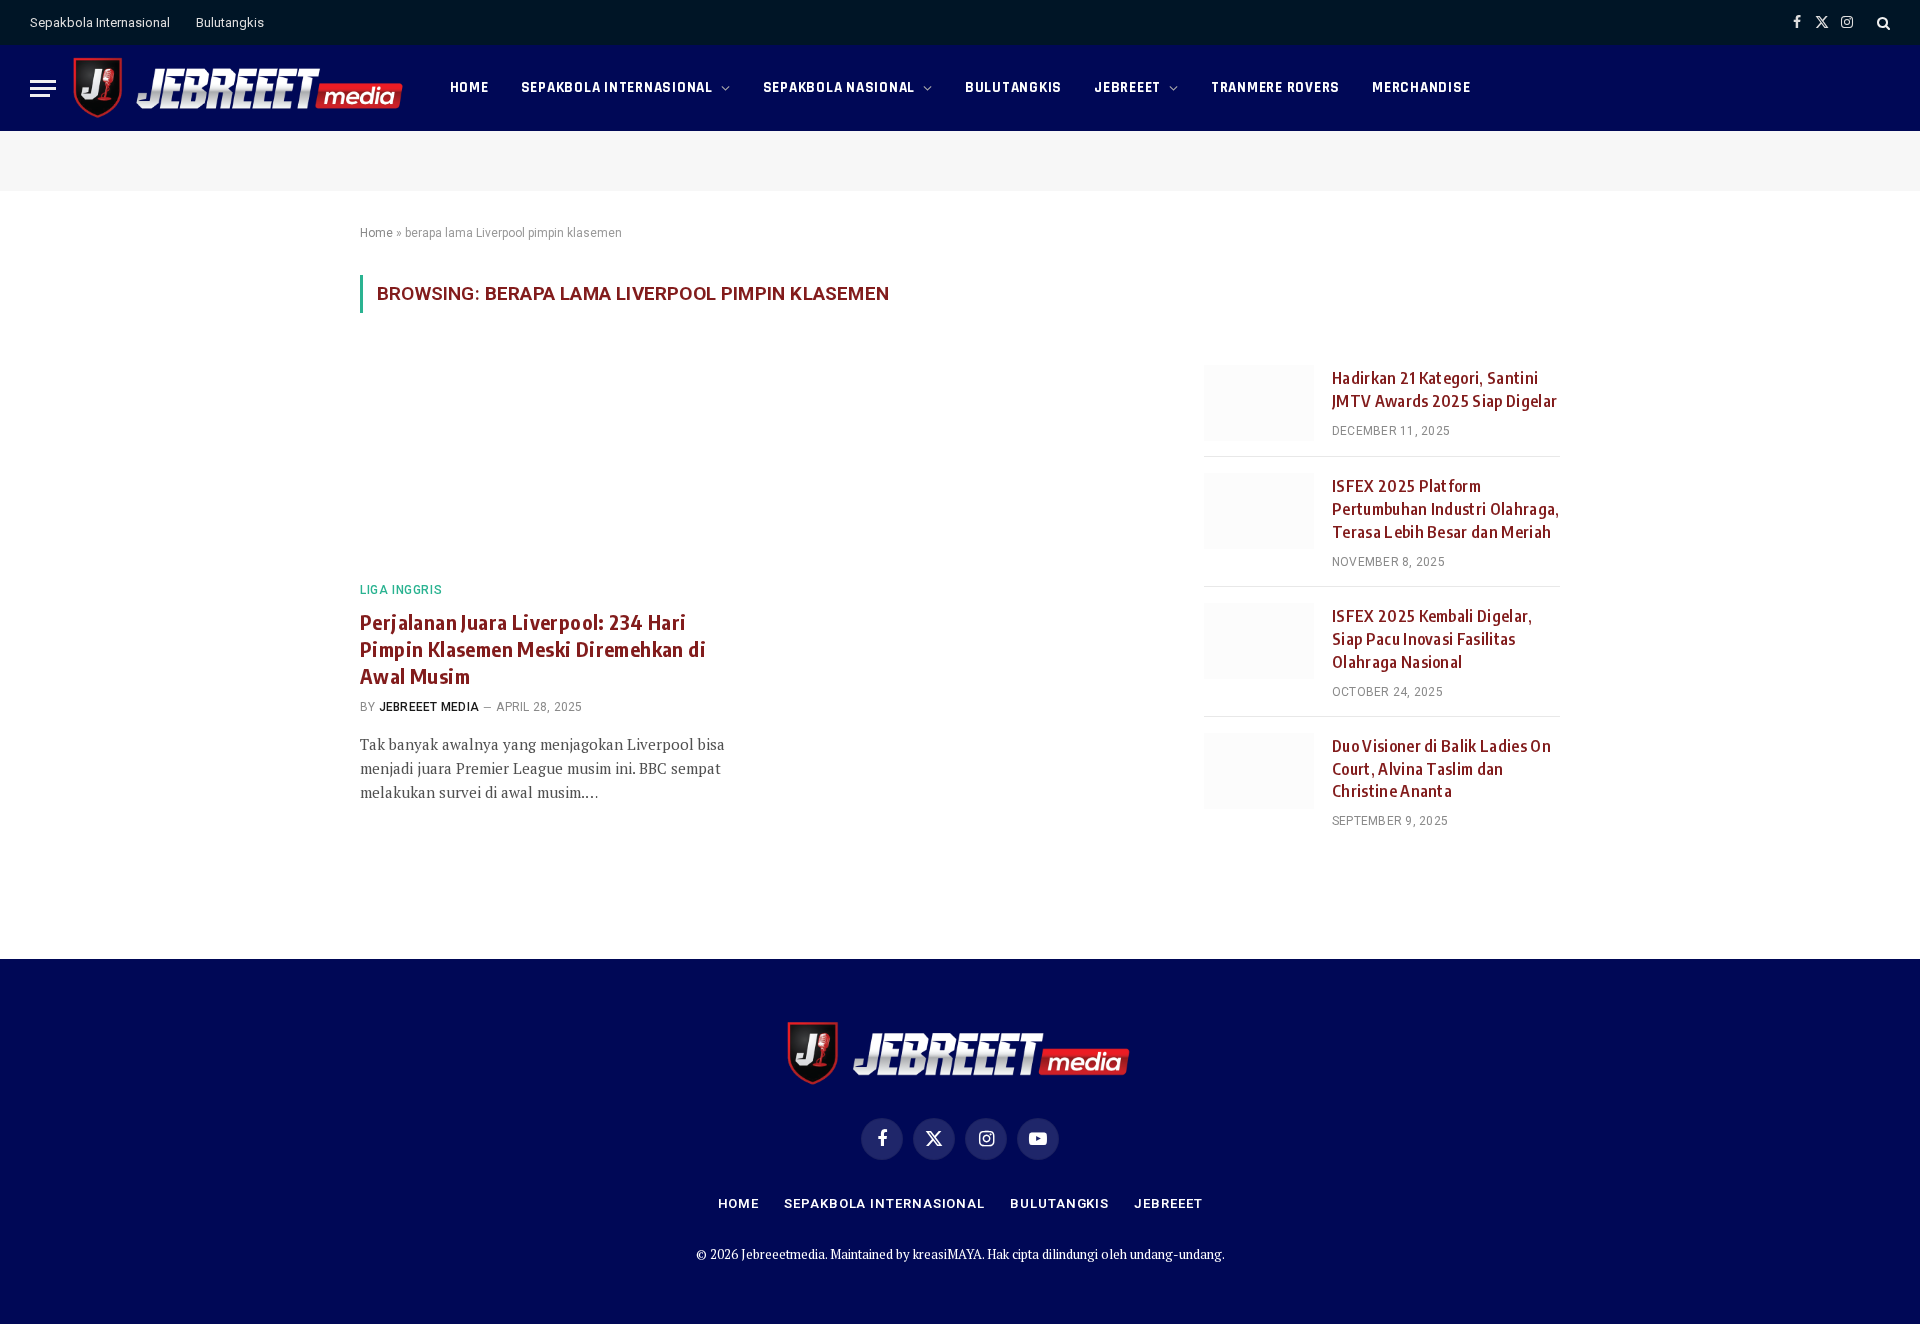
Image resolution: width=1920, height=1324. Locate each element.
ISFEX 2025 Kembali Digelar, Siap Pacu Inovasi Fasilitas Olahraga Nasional (1432, 639)
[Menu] (43, 88)
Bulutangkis (230, 22)
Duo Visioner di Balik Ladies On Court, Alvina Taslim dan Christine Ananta (1441, 769)
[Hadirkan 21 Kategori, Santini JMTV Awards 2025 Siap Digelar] (1259, 403)
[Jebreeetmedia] (239, 88)
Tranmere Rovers (1275, 87)
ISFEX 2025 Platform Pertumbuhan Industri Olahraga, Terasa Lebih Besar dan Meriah (1446, 509)
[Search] (1881, 22)
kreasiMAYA (947, 1254)
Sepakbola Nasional (839, 87)
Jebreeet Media (429, 707)
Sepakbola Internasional (100, 22)
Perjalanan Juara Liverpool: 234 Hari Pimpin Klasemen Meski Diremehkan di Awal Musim (533, 648)
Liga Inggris (401, 590)
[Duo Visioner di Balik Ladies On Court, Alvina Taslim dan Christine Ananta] (1259, 771)
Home (469, 87)
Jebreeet (1127, 87)
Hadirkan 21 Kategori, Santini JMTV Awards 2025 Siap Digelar (1444, 389)
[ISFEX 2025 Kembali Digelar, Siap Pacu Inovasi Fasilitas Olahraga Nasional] (1259, 641)
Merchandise (1421, 87)
